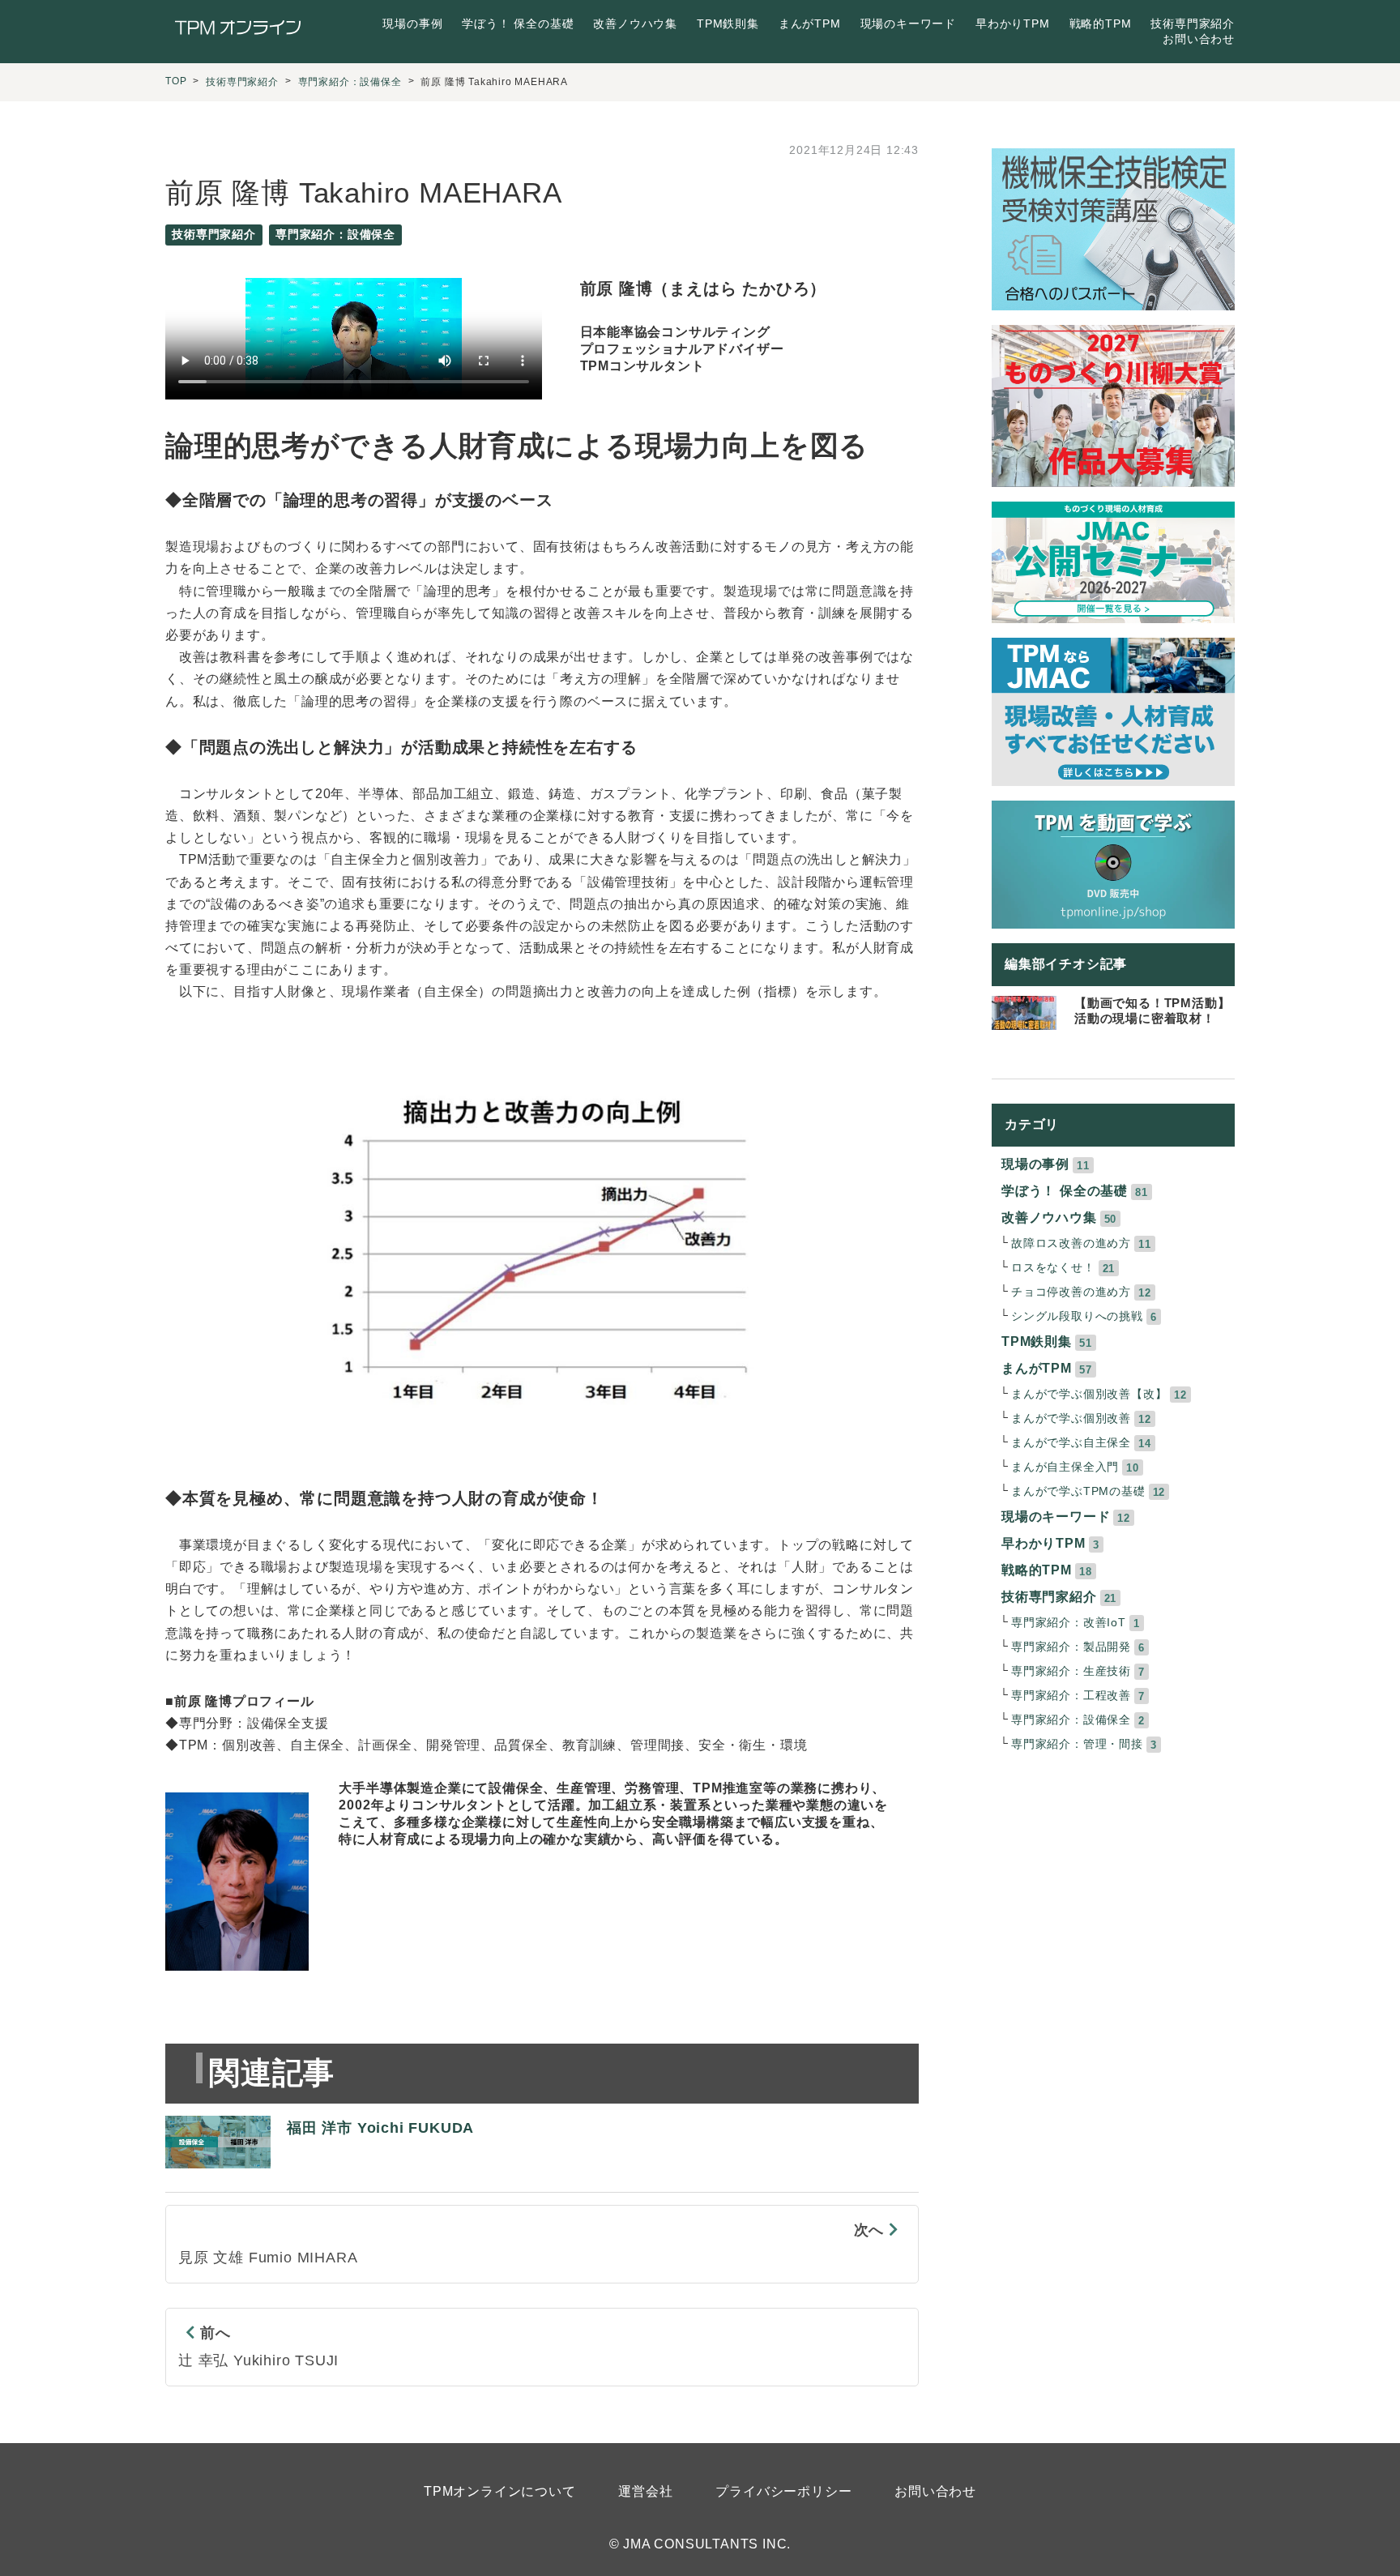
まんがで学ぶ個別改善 (1071, 1418)
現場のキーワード (908, 23)
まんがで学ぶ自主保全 (1071, 1443)
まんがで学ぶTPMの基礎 (1078, 1491)
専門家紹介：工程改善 (1071, 1696)
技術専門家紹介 (1193, 23)
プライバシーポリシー (783, 2491)
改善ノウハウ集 (635, 23)
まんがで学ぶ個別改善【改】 (1089, 1394)
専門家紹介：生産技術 (1071, 1671)
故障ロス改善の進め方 (1071, 1243)
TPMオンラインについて (500, 2491)
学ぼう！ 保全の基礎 (518, 23)
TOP (176, 81)
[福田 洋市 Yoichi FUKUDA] (320, 2176)
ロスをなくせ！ (1053, 1268)
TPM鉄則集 (728, 23)
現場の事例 (412, 23)
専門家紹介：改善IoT (1069, 1623)
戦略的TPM (1101, 23)
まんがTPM (810, 23)
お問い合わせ (1199, 39)
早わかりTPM (1013, 23)
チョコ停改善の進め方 (1071, 1292)
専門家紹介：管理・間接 (1077, 1744)
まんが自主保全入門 (1065, 1467)
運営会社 (645, 2491)
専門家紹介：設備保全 (350, 82)
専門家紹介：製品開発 (1071, 1647)
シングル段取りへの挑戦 (1077, 1316)
